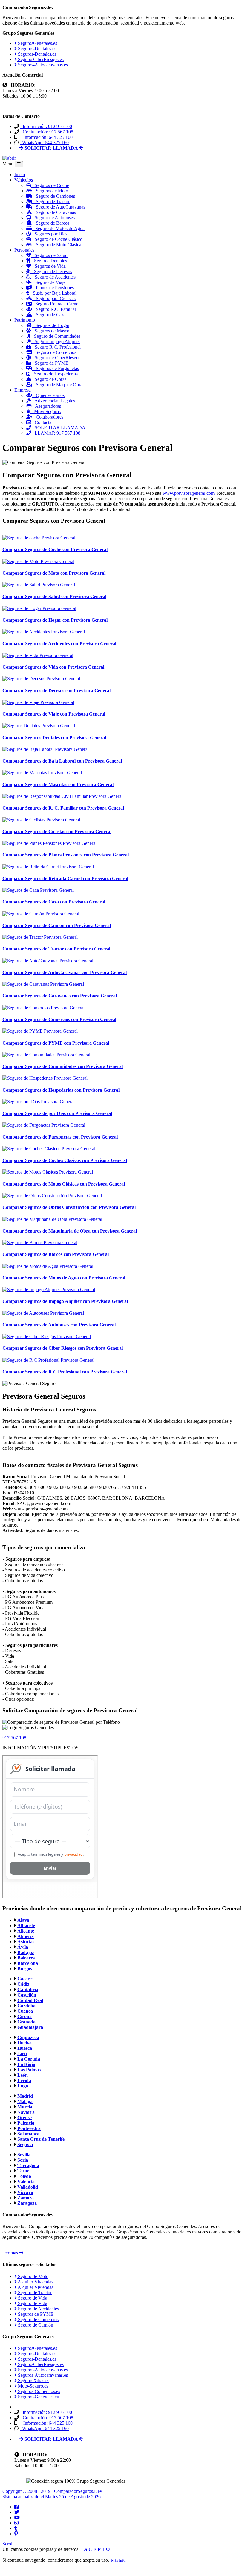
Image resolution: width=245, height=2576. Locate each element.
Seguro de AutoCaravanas (59, 207)
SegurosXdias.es (33, 2381)
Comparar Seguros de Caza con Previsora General (54, 902)
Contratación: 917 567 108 (47, 132)
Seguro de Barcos (51, 223)
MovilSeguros (46, 411)
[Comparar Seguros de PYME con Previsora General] (40, 1031)
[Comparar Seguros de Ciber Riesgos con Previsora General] (47, 1336)
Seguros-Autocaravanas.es (42, 65)
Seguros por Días (49, 234)
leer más (11, 2253)
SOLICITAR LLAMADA (58, 428)
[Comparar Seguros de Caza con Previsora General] (38, 890)
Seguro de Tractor (51, 201)
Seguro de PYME (50, 363)
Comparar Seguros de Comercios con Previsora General (59, 1019)
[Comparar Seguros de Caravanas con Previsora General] (43, 984)
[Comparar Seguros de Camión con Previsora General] (41, 914)
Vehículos (24, 180)
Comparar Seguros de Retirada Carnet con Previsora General (65, 878)
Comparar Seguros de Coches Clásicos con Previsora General (65, 1160)
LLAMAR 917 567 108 (56, 433)
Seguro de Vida (32, 2298)
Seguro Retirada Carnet (56, 304)
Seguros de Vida (48, 266)
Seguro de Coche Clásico (57, 239)
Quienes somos (48, 395)
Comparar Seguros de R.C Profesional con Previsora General (65, 1372)
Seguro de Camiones (54, 196)
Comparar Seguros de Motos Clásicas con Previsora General (64, 1184)
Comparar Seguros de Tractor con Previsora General (56, 949)
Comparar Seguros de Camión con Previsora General (57, 925)
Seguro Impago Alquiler (56, 341)
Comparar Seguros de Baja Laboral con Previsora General (62, 761)
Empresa (23, 390)
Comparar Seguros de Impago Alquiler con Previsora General (65, 1301)
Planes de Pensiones (53, 288)
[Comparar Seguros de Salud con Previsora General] (39, 585)
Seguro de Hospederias (54, 374)
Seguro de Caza (49, 315)
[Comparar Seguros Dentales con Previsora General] (39, 726)
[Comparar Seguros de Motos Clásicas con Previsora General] (48, 1172)
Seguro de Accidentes (53, 277)
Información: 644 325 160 (46, 137)
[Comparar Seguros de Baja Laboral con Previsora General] (46, 749)
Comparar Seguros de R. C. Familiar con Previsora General (63, 808)
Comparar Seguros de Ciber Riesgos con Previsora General (63, 1348)
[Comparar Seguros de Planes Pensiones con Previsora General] (49, 843)
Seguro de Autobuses (53, 218)
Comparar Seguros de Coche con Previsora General (55, 549)
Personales (24, 250)
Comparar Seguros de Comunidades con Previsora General (63, 1066)
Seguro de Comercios (54, 352)
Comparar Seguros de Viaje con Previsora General (54, 714)
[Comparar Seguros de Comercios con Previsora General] (43, 1008)
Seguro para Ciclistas (54, 298)
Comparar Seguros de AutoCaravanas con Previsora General (65, 972)
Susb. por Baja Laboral (53, 293)
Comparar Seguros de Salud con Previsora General (54, 596)
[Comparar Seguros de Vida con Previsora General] (38, 655)
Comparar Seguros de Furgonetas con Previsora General (60, 1137)
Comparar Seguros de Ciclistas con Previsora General (57, 831)
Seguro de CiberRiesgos (56, 358)
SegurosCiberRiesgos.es (40, 59)
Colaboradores (48, 417)
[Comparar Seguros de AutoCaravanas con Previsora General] (48, 961)
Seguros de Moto (50, 191)
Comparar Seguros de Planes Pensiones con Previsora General (66, 855)
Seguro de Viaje (49, 282)
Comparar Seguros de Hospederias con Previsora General (61, 1090)
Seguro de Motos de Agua (58, 228)
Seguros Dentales (49, 261)
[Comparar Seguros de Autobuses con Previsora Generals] (43, 1313)
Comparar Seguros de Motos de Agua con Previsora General (64, 1278)
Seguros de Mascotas (53, 331)
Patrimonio (25, 320)
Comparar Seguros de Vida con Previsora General (53, 667)
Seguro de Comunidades (55, 336)
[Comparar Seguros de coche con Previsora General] (39, 538)
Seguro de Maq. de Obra (57, 385)
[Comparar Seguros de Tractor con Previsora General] (40, 937)
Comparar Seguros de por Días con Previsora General (57, 1113)
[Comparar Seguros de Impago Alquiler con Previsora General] (49, 1289)
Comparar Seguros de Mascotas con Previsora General (58, 785)
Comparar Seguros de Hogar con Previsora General (55, 620)
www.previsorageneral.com (189, 493)
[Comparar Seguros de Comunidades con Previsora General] (46, 1055)
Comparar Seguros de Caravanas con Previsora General (60, 996)
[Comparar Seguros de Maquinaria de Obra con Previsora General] (52, 1219)
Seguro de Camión (35, 2325)
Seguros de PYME (35, 2314)
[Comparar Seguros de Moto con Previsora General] (38, 561)
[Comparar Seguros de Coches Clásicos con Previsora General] (49, 1149)
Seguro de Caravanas (54, 212)
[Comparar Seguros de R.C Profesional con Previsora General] (48, 1360)
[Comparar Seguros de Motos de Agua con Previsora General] (48, 1266)
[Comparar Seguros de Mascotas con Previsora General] (42, 773)
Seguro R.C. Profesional (56, 347)
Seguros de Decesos (51, 271)
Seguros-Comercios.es (38, 2391)
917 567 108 (14, 1738)
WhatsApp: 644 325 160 (44, 143)
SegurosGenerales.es (37, 43)
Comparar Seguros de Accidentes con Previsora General (59, 644)
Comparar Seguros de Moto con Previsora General (54, 573)
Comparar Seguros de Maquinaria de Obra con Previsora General (70, 1231)
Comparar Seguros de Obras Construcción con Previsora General (69, 1207)
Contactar (42, 422)
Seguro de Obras (49, 379)
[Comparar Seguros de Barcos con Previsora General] (40, 1243)
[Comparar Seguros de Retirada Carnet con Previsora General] (48, 867)
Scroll (8, 2544)
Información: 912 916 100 (46, 126)
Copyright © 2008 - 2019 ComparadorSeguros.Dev (52, 2491)
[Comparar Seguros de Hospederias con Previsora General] (45, 1078)
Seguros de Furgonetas (56, 368)
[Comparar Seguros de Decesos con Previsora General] (41, 679)
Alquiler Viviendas (35, 2282)
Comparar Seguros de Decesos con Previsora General (56, 691)
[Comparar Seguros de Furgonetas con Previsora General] (44, 1125)
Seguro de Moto (33, 2276)
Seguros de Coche (50, 185)
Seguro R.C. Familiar (54, 309)
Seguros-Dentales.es (36, 49)
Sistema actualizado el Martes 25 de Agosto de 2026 (52, 2497)
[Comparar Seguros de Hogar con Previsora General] (39, 608)
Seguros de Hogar (50, 325)
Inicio (20, 175)
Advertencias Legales (53, 401)
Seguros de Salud (49, 255)
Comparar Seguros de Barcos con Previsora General (56, 1254)
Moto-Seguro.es (32, 2386)
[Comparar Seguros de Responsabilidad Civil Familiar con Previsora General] (62, 796)
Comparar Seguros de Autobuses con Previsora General (59, 1325)
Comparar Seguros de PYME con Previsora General (56, 1043)
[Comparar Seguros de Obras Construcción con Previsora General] (52, 1196)
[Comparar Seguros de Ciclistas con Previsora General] (41, 820)
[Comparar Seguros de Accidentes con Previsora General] (44, 632)
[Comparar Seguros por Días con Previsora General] (39, 1102)
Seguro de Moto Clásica (57, 245)
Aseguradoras (46, 406)
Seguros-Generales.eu (38, 2397)
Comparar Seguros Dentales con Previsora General (54, 738)
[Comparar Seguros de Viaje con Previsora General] (38, 702)
